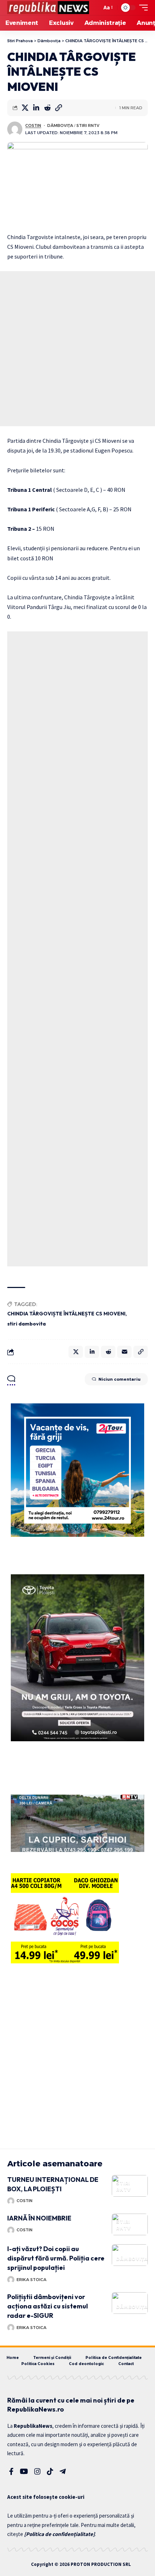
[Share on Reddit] (47, 108)
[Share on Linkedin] (36, 108)
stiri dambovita (26, 1324)
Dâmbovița (60, 125)
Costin (33, 125)
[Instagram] (37, 2471)
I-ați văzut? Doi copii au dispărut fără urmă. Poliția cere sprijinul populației (56, 2258)
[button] (94, 8)
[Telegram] (63, 2471)
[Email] (124, 1352)
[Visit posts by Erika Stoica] (11, 2280)
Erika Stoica (32, 2280)
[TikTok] (50, 2471)
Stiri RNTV (88, 125)
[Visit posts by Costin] (15, 129)
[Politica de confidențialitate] (59, 2534)
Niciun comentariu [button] (119, 1379)
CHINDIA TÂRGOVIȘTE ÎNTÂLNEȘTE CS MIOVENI (66, 1314)
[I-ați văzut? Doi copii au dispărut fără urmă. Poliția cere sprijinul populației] (130, 2255)
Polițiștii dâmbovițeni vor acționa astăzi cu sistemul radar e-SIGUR (48, 2306)
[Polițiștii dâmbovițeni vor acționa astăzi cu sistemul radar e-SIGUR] (130, 2303)
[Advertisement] (77, 349)
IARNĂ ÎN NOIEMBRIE (39, 2218)
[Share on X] (25, 108)
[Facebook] (11, 2471)
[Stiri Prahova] (48, 8)
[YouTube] (24, 2471)
